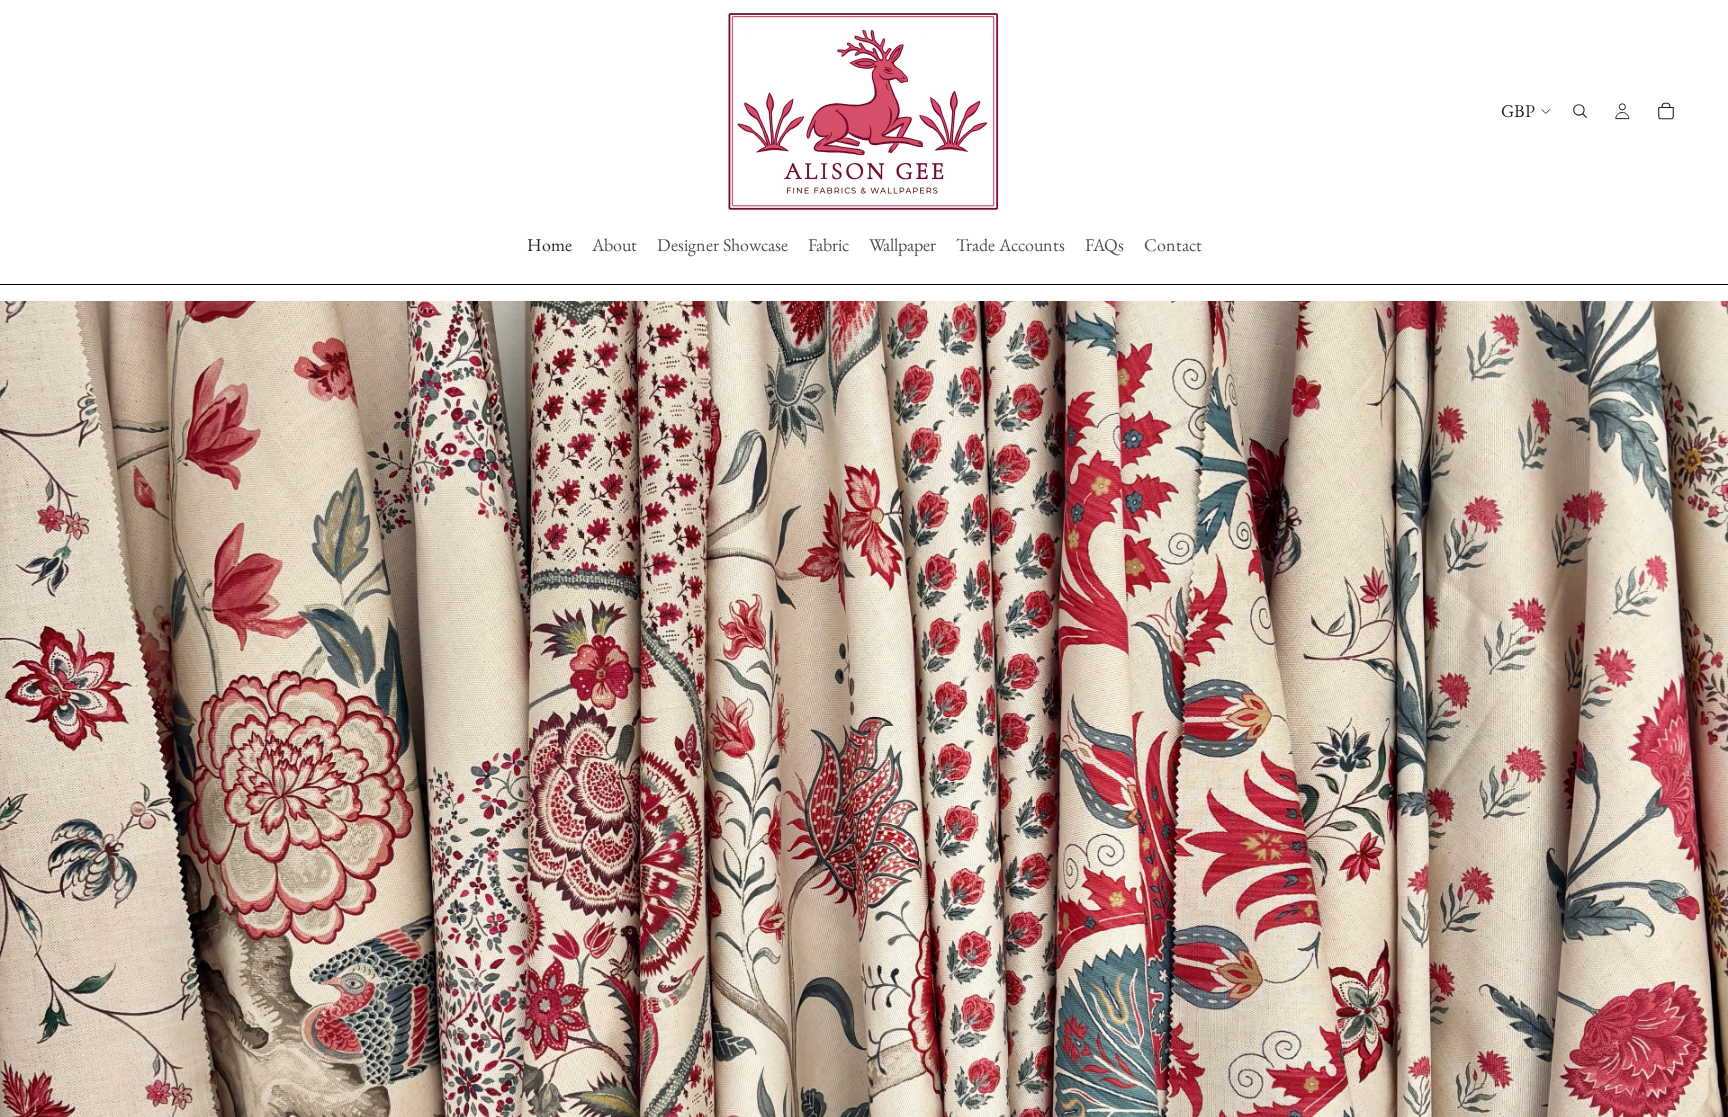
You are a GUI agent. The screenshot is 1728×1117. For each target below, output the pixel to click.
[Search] (1580, 111)
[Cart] (1666, 111)
